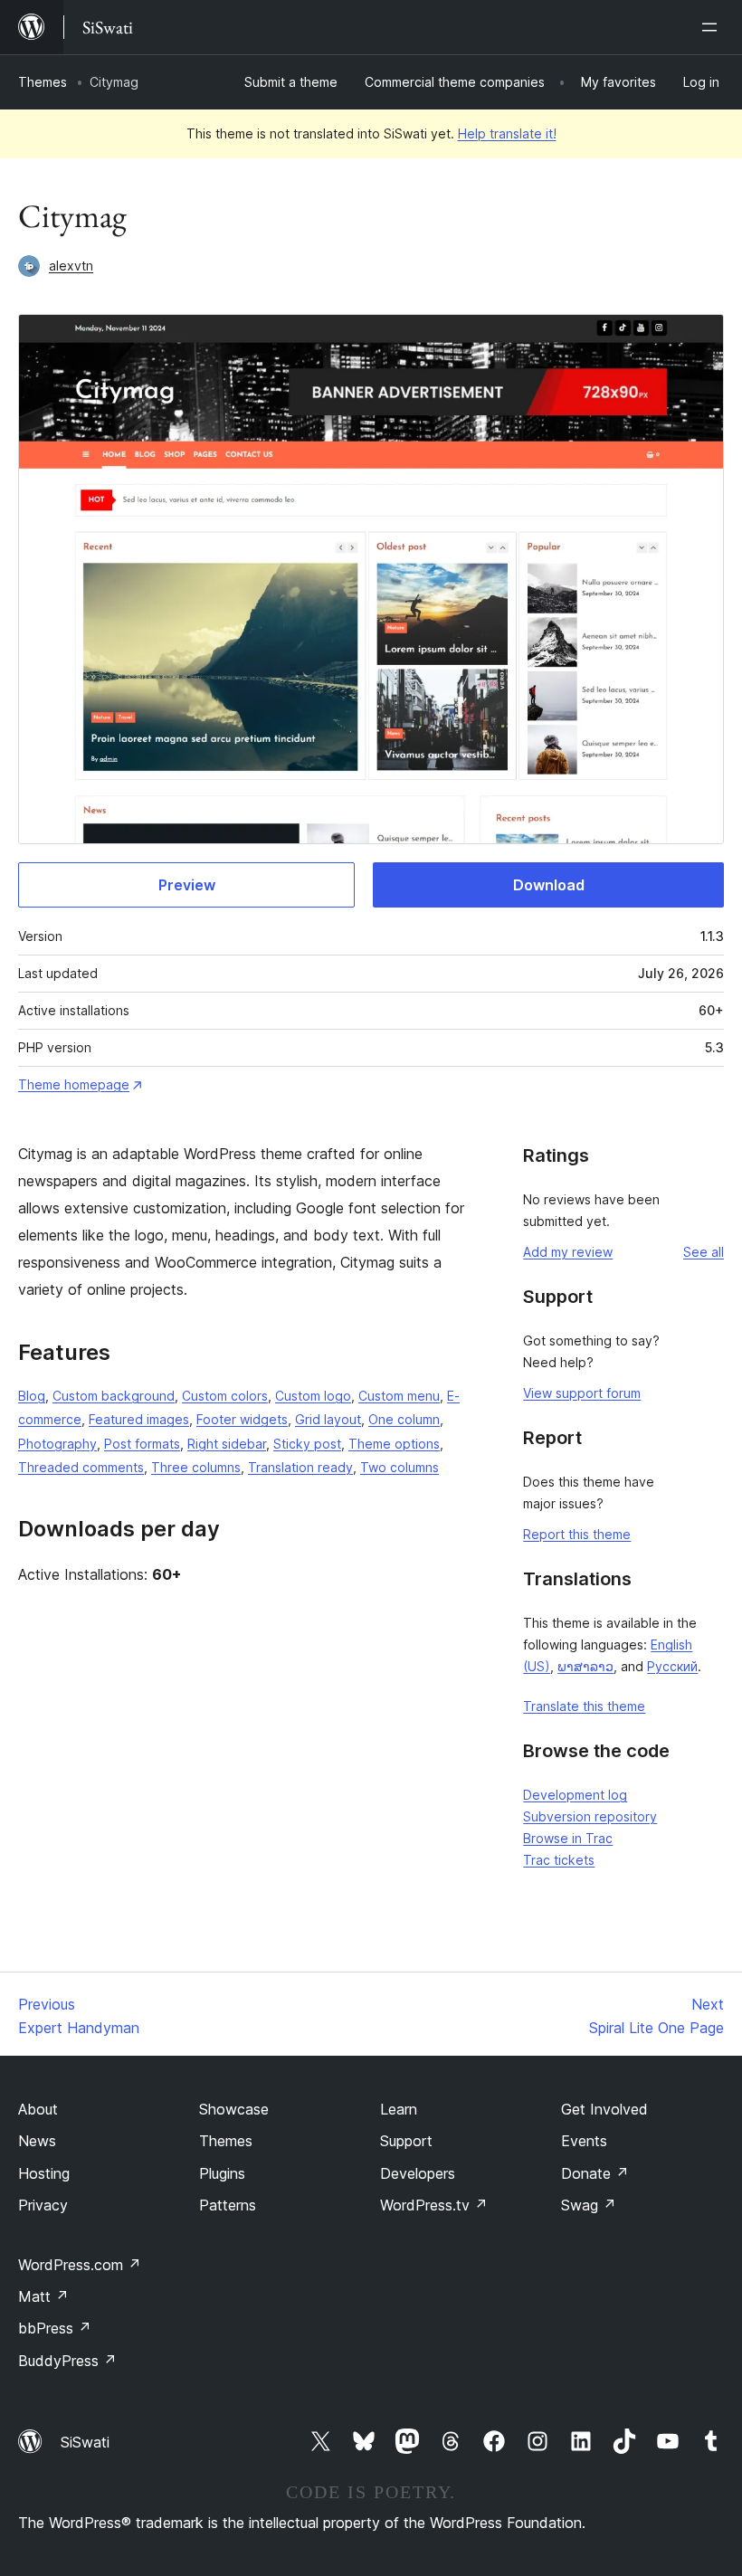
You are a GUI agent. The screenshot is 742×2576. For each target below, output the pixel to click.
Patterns (228, 2205)
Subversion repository (590, 1816)
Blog (32, 1396)
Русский (672, 1666)
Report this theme (577, 1534)
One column (404, 1419)
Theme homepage (74, 1084)
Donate (595, 2173)
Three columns (196, 1467)
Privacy (43, 2205)
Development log (575, 1795)
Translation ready (300, 1467)
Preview (187, 885)
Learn (399, 2109)
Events (584, 2141)
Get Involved (604, 2109)
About (38, 2109)
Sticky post (307, 1444)
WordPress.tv (434, 2205)
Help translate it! (507, 133)
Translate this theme (584, 1706)
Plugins (222, 2173)
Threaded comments (81, 1467)
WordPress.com (80, 2265)
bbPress (55, 2328)
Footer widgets (242, 1419)
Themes (43, 82)
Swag (589, 2205)
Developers (418, 2173)
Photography (57, 1444)
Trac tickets (559, 1860)
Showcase (234, 2109)
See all (704, 1252)
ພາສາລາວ (585, 1666)
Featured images (139, 1419)
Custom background (114, 1396)
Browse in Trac (568, 1838)
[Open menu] (713, 27)
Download (549, 885)
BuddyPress (67, 2361)
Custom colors (225, 1396)
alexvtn (71, 266)
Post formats (142, 1444)
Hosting (44, 2173)
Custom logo (313, 1396)
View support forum (582, 1393)
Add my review (568, 1252)
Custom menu (399, 1396)
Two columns (400, 1467)
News (37, 2141)
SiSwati (85, 2442)
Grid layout (328, 1419)
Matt (43, 2296)
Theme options (394, 1444)
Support (406, 2141)
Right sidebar (227, 1444)
